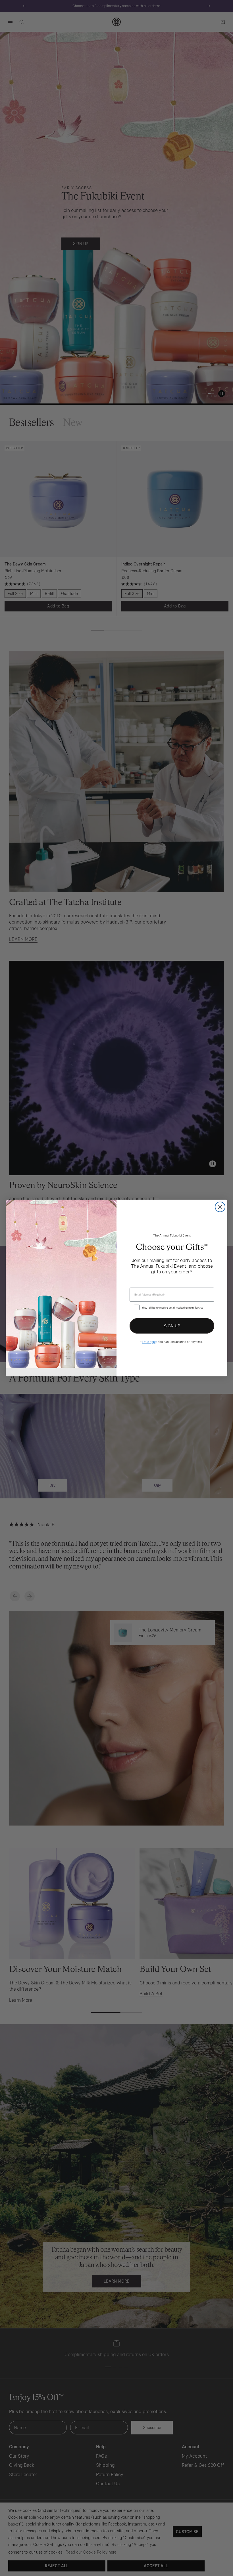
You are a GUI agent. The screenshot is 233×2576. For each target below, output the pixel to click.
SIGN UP (172, 1326)
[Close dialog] (220, 1207)
